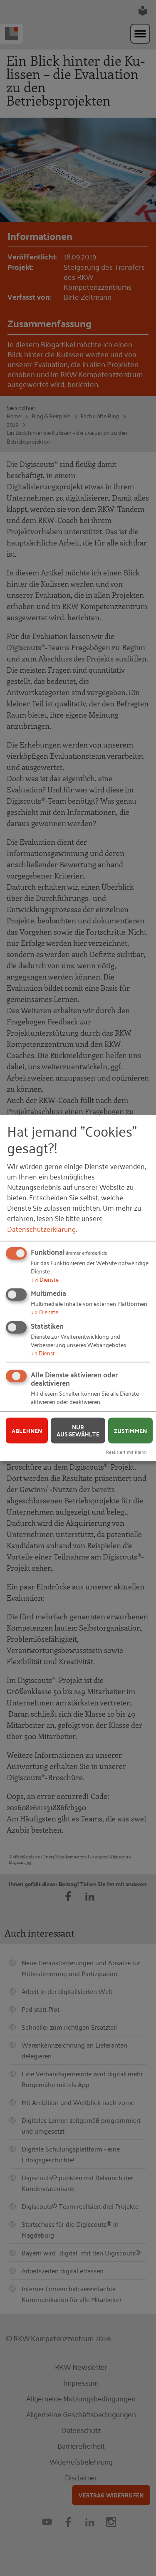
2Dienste (45, 1311)
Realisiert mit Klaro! (126, 1452)
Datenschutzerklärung (41, 1228)
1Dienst (43, 1353)
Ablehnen (27, 1430)
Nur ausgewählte (78, 1430)
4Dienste (45, 1279)
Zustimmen (130, 1430)
